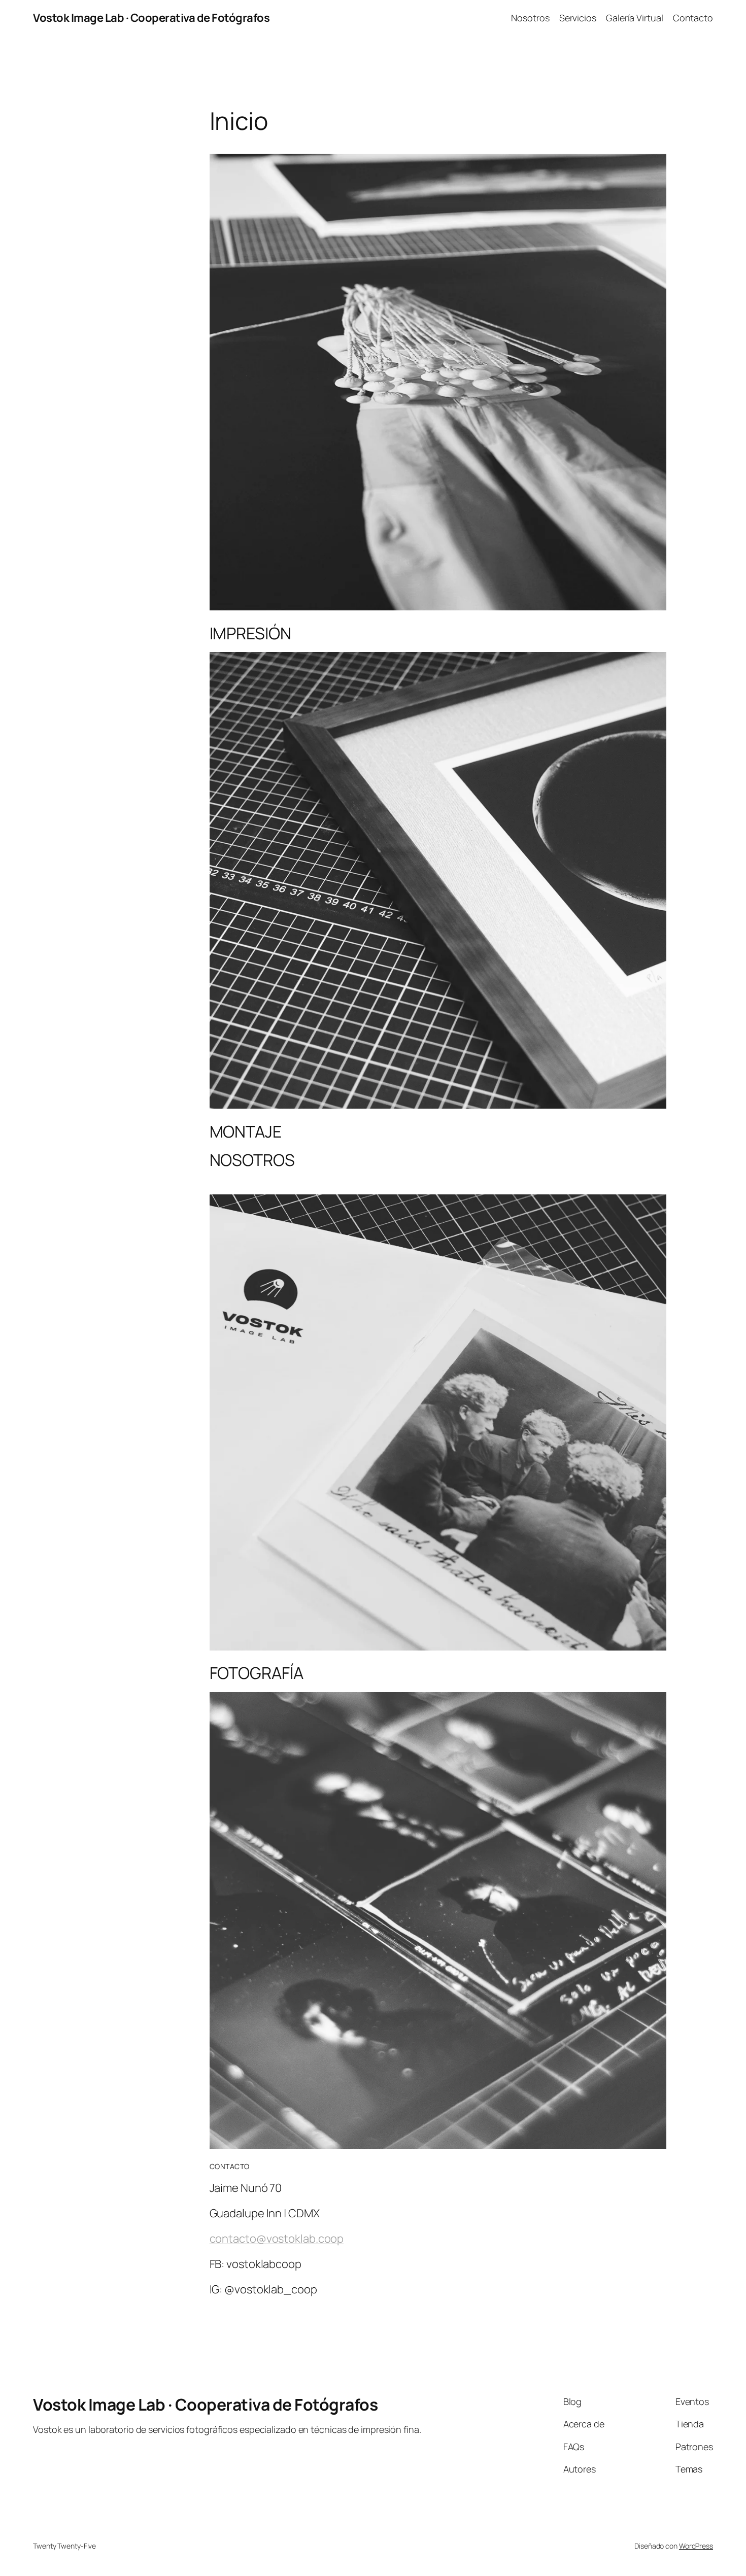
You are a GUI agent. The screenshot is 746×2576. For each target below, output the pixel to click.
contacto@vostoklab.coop (277, 2239)
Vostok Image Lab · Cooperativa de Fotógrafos (151, 18)
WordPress (696, 2546)
